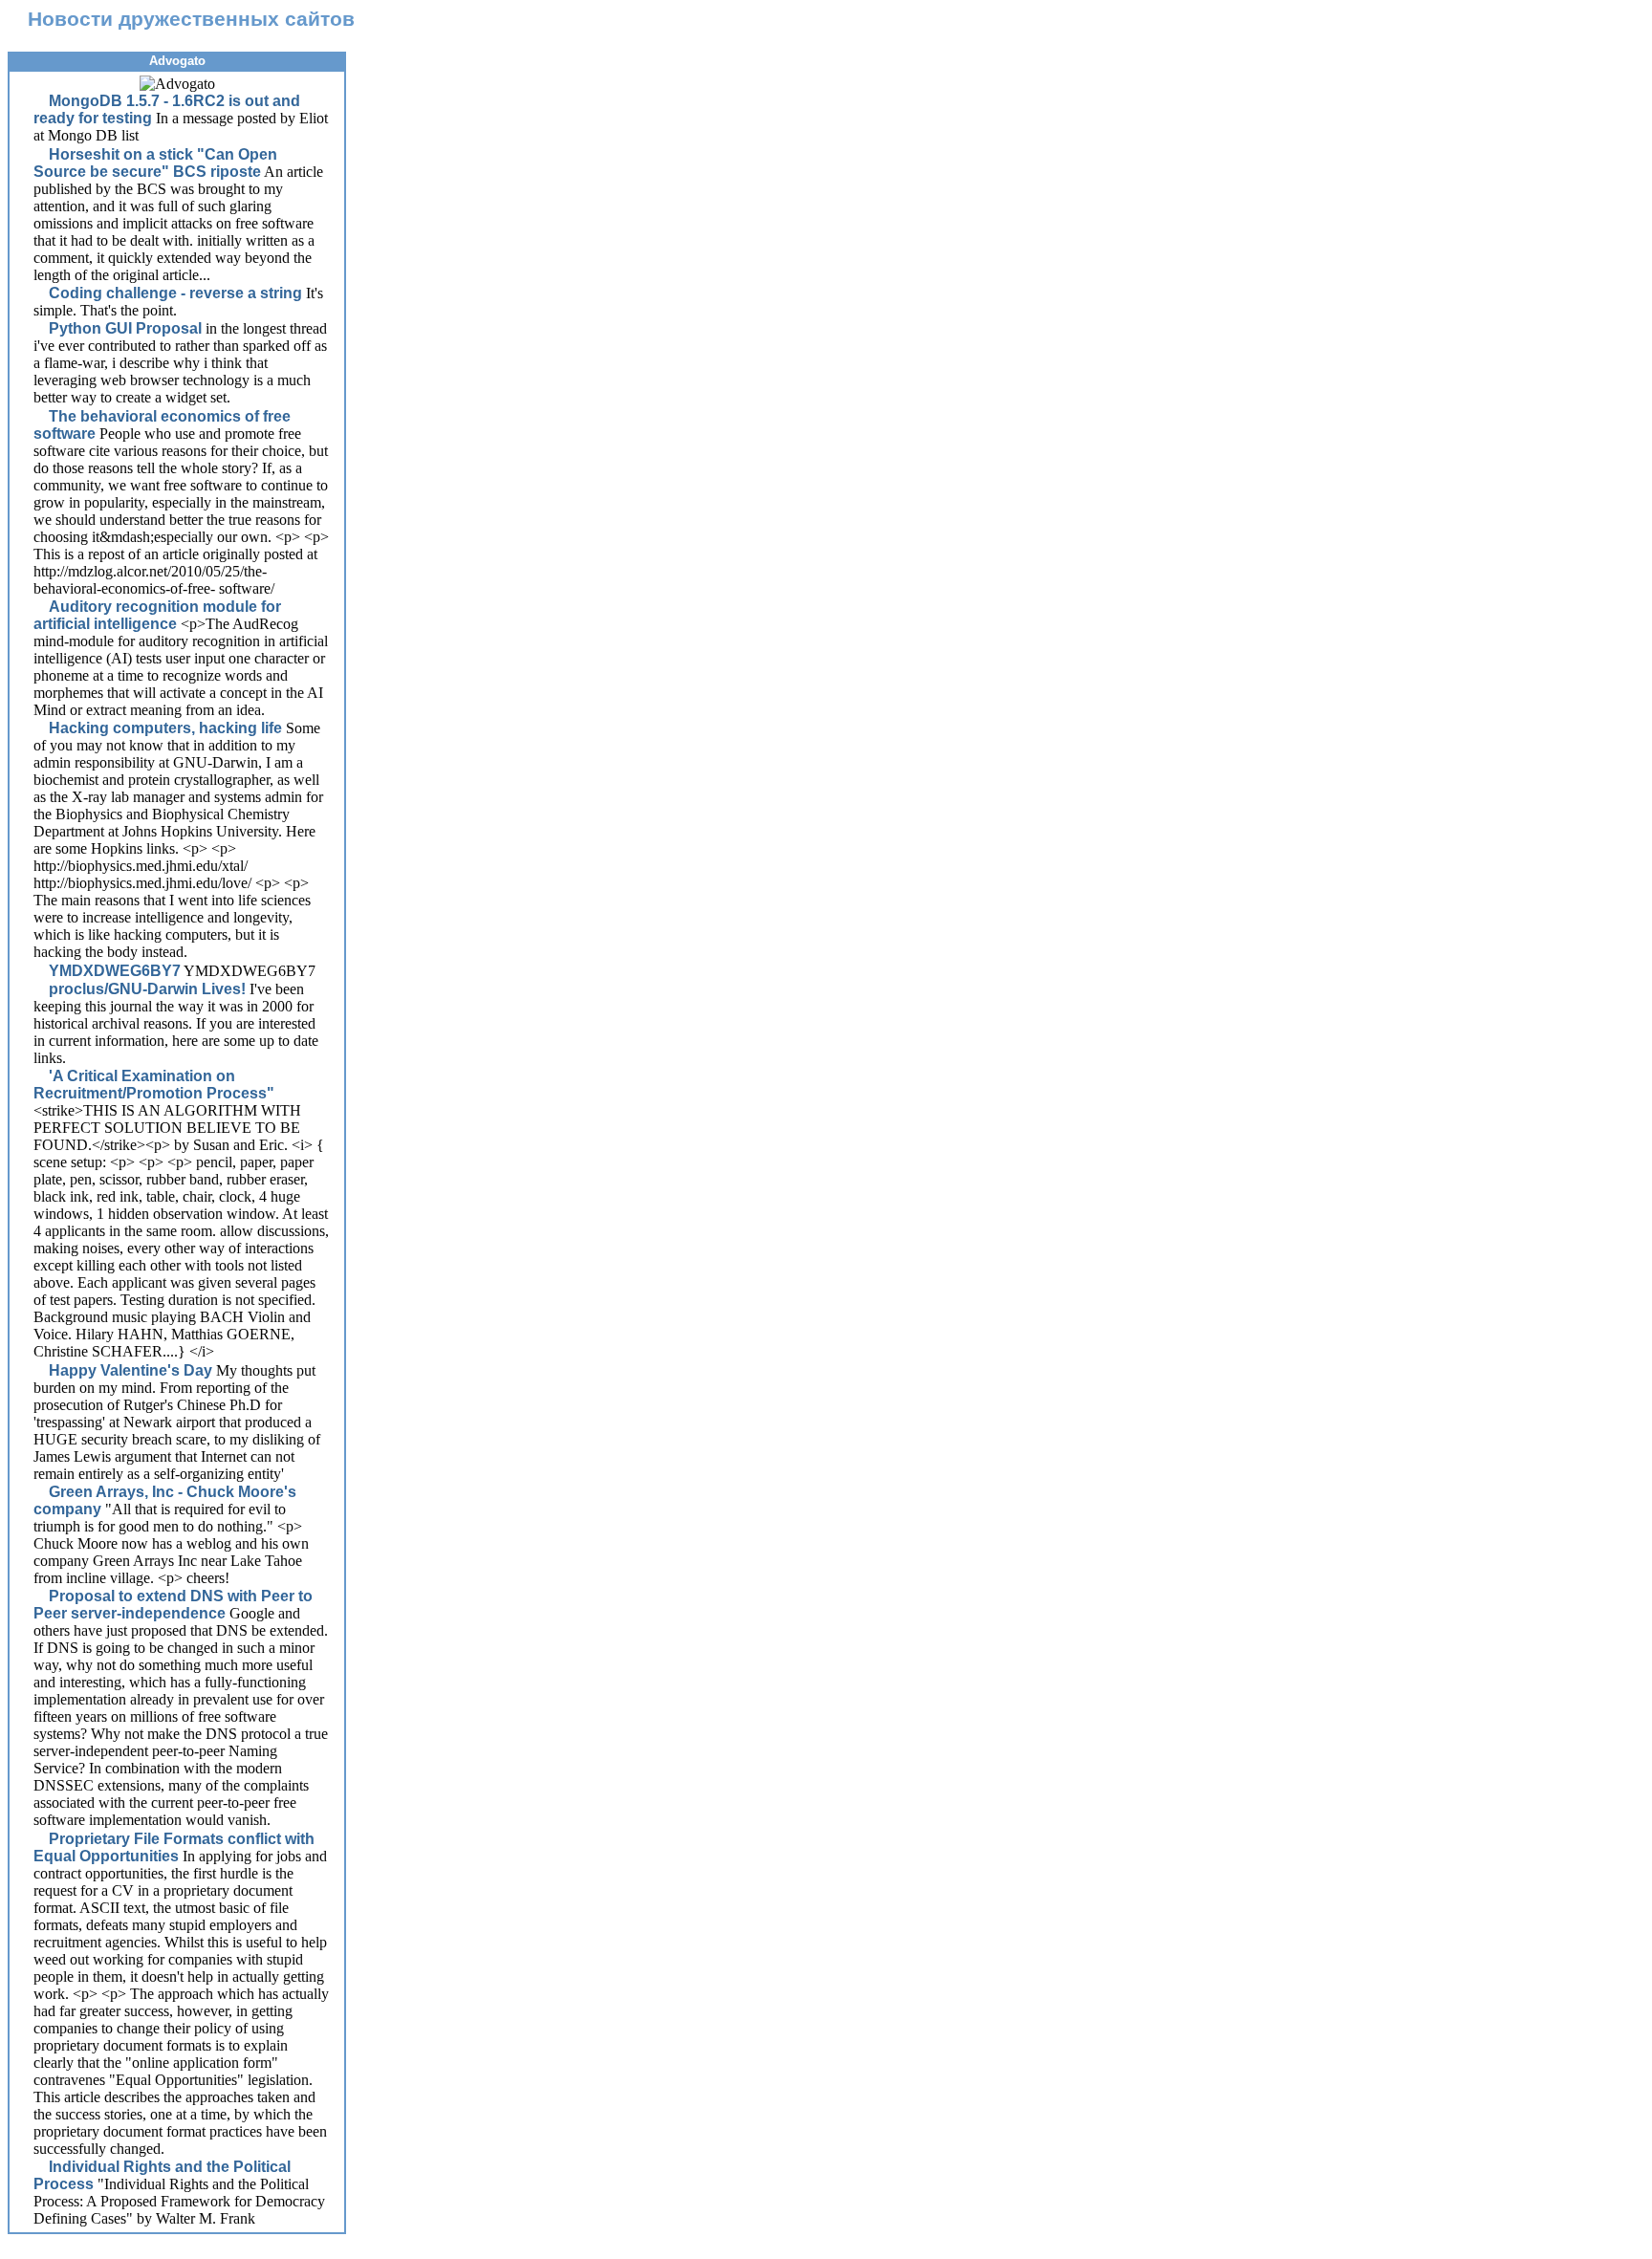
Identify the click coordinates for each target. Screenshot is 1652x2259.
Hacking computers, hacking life (165, 728)
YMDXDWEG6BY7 (115, 971)
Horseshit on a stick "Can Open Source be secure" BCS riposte (155, 163)
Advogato (177, 61)
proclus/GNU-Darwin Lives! (147, 989)
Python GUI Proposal (125, 328)
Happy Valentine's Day (130, 1370)
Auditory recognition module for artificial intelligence (157, 615)
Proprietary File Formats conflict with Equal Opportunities (174, 1847)
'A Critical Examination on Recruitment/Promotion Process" (154, 1085)
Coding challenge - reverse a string (175, 293)
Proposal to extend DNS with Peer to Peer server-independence (173, 1605)
